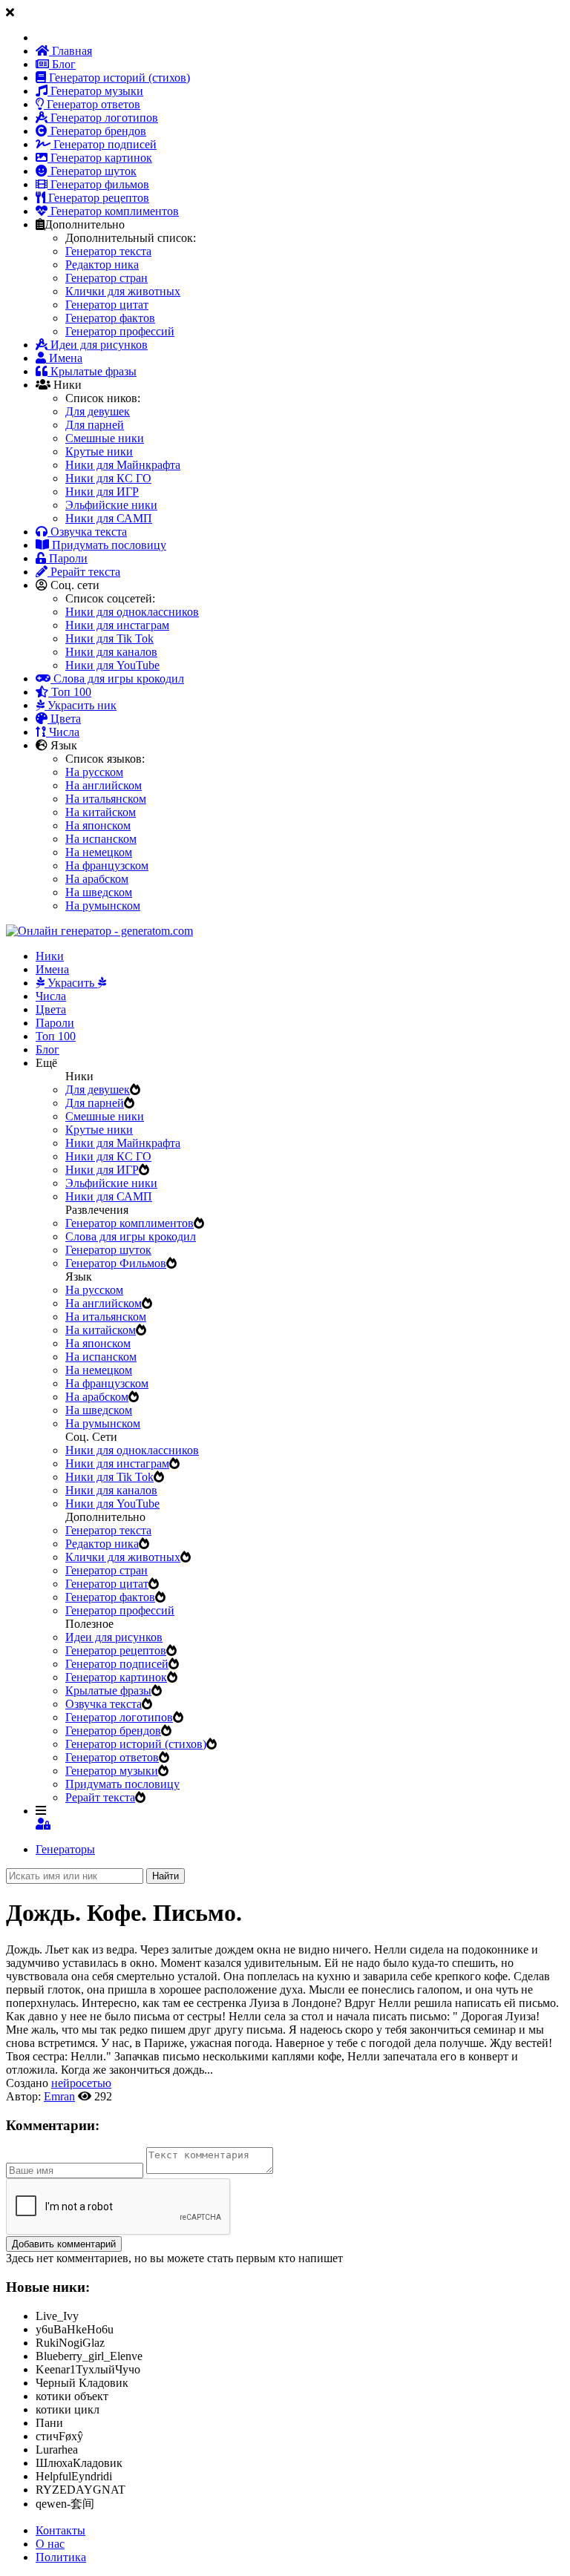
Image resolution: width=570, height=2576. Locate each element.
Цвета (64, 719)
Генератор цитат (107, 305)
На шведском (99, 892)
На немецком (99, 852)
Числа (63, 732)
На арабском (97, 879)
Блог (62, 64)
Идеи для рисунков (98, 345)
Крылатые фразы (92, 371)
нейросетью (81, 2083)
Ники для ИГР (102, 492)
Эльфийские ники (111, 505)
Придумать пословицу (108, 545)
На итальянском (106, 799)
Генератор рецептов (97, 198)
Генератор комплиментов (113, 211)
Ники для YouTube (112, 665)
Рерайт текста (84, 572)
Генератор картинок (100, 158)
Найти (166, 1876)
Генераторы (65, 1849)
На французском (107, 865)
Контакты (60, 2530)
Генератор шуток (92, 171)
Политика (61, 2557)
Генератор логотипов (103, 118)
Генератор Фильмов (116, 1263)
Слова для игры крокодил (117, 678)
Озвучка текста (87, 532)
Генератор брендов (97, 131)
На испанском (101, 839)
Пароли (67, 558)
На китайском (101, 812)
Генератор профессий (120, 331)
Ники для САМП (109, 518)
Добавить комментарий (64, 2244)
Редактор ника (102, 264)
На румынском (103, 906)
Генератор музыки (95, 91)
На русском (94, 772)
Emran (59, 2096)
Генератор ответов (92, 104)
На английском (104, 785)
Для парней (95, 425)
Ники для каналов (111, 652)
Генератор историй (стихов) (118, 78)
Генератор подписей (104, 144)
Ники (50, 956)
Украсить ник (81, 705)
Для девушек (98, 411)
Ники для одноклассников (132, 612)
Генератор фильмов (98, 184)
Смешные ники (105, 438)
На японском (98, 825)
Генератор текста (108, 251)
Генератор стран (107, 278)
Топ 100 (70, 692)
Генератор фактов (110, 318)
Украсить (71, 983)
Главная (71, 51)
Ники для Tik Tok (109, 638)
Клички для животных (123, 291)
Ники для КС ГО (108, 478)
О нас (50, 2544)
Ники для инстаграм (117, 625)
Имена (64, 358)
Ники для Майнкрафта (123, 465)
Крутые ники (99, 451)
